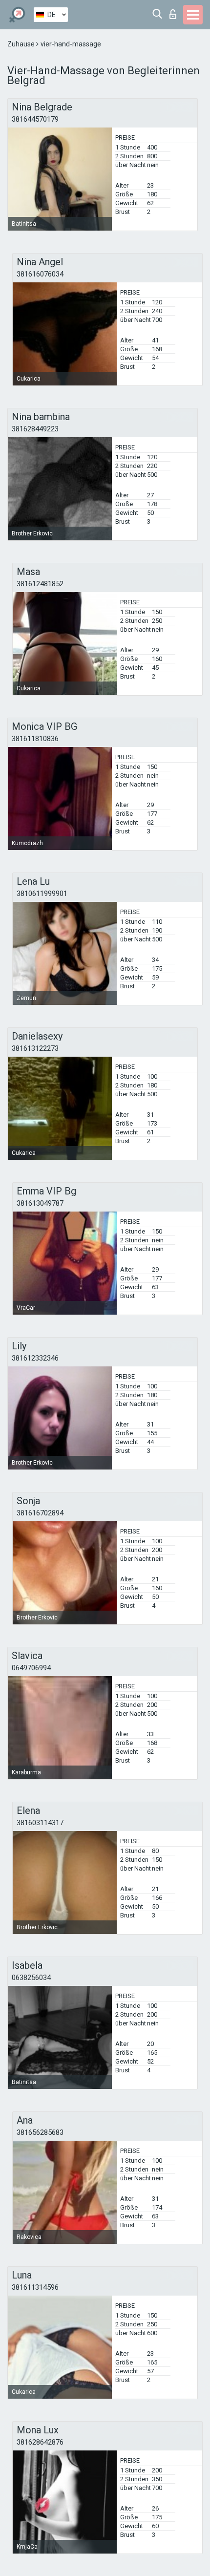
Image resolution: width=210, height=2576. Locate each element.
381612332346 (35, 1358)
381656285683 (40, 2132)
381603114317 (40, 1823)
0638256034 (31, 1978)
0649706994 (31, 1668)
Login (175, 11)
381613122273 (35, 1048)
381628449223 (35, 429)
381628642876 (40, 2442)
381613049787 (40, 1203)
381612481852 (40, 584)
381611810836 (35, 739)
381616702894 (40, 1513)
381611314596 (35, 2287)
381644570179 (35, 119)
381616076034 (40, 274)
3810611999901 (42, 894)
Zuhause (22, 44)
